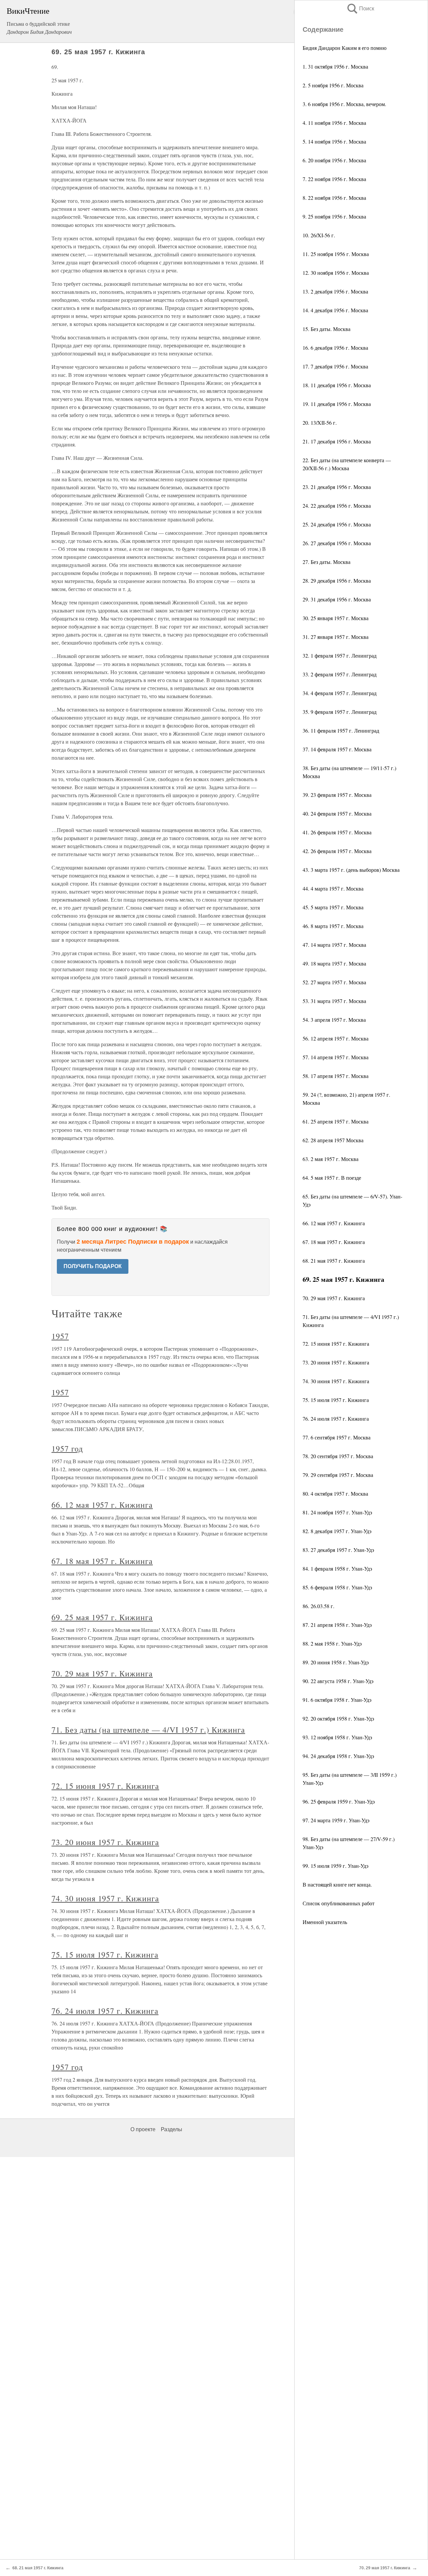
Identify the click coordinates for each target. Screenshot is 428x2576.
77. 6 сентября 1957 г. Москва (337, 1437)
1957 (60, 1336)
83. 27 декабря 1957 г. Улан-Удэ (338, 1550)
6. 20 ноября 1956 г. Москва (334, 160)
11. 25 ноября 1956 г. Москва (336, 254)
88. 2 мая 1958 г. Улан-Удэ (332, 1643)
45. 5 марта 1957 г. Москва (333, 907)
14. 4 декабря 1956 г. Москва (335, 310)
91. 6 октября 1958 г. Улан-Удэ (337, 1700)
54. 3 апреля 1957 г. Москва (334, 1020)
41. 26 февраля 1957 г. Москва (337, 832)
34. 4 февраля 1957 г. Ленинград (340, 693)
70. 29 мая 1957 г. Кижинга (334, 1298)
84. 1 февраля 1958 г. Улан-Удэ (337, 1568)
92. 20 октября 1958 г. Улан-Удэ (338, 1718)
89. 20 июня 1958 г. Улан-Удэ (336, 1662)
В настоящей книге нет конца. (337, 1884)
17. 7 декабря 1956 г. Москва (335, 366)
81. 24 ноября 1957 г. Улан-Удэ (337, 1512)
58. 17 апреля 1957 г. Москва (336, 1076)
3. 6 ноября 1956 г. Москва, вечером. (344, 104)
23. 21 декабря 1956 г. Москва (337, 487)
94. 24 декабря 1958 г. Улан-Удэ (338, 1756)
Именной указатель (325, 1922)
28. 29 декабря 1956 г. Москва (337, 580)
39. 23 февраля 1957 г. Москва (337, 795)
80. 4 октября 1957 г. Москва (335, 1493)
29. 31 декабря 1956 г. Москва (337, 599)
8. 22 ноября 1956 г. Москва (334, 198)
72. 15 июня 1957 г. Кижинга (336, 1344)
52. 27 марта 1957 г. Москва (334, 982)
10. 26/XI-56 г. (319, 235)
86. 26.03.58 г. (318, 1606)
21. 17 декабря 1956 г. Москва (337, 441)
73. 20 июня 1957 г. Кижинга (336, 1362)
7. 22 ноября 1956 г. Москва (334, 179)
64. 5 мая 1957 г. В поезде (332, 1178)
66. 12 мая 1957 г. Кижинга (334, 1223)
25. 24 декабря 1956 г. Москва (337, 524)
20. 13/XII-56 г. (320, 423)
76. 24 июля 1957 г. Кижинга (336, 1419)
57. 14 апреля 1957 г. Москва (336, 1057)
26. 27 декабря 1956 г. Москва (337, 543)
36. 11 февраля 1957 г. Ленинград (341, 730)
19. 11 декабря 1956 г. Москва (337, 404)
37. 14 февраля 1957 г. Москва (337, 749)
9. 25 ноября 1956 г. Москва (334, 216)
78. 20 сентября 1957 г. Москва (338, 1456)
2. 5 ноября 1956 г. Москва (333, 85)
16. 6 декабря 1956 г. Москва (335, 348)
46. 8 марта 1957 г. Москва (333, 926)
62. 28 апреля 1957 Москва (333, 1140)
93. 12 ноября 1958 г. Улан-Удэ (337, 1737)
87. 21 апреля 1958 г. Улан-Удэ (337, 1625)
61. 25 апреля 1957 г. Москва (336, 1121)
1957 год (67, 1448)
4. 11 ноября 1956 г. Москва (334, 123)
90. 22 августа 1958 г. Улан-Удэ (338, 1681)
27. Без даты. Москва (327, 562)
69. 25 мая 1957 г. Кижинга (102, 1617)
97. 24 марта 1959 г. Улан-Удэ (336, 1820)
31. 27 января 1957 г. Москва (336, 637)
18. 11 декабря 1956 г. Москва (337, 385)
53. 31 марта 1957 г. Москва (334, 1001)
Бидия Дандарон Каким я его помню (345, 48)
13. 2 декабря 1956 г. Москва (335, 291)
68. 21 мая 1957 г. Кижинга (334, 1261)
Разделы (172, 2129)
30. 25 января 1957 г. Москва (336, 618)
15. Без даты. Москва (327, 329)
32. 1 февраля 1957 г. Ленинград (340, 655)
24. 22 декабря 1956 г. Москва (337, 506)
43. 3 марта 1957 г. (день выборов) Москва (351, 870)
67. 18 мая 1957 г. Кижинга (334, 1242)
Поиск (360, 9)
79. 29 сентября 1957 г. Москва (338, 1475)
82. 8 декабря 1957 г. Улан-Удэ (337, 1531)
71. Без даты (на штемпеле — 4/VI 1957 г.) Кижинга (148, 1730)
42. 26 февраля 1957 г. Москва (337, 851)
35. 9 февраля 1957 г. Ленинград (340, 712)
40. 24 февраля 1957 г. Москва (337, 813)
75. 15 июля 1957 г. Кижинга (336, 1400)
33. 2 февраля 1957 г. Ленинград (340, 674)
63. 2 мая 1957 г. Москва (331, 1159)
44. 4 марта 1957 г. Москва (333, 888)
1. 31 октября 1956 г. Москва (335, 66)
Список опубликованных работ (339, 1903)
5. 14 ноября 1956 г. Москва (334, 141)
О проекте (143, 2129)
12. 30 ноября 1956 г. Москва (336, 273)
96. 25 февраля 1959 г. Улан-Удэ (339, 1801)
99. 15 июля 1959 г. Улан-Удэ (336, 1866)
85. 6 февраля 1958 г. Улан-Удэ (337, 1587)
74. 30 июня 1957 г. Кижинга (336, 1381)
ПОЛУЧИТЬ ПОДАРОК (93, 1266)
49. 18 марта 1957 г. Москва (334, 963)
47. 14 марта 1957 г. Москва (334, 945)
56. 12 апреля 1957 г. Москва (336, 1038)
